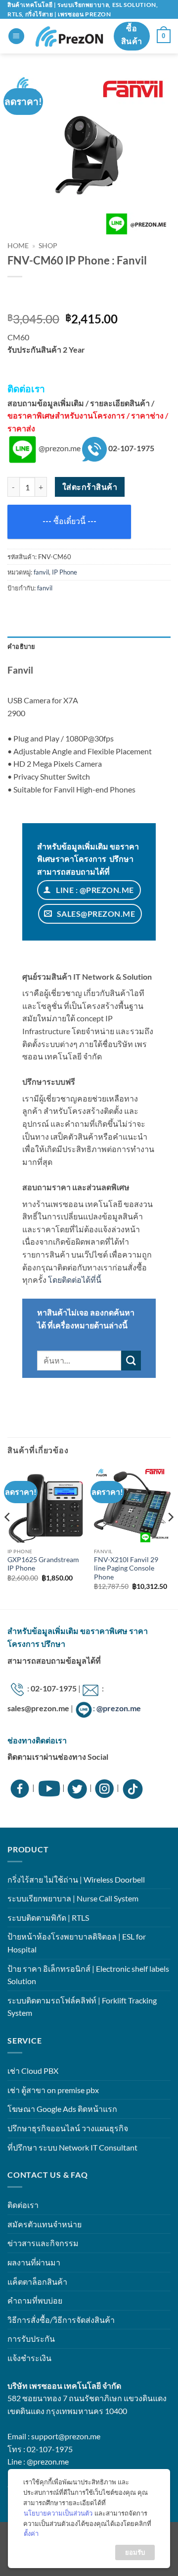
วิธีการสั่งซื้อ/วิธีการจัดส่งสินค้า (61, 2320)
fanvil (41, 572)
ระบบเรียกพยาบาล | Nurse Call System (73, 1898)
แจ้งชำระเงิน (29, 2358)
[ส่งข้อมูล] (131, 1361)
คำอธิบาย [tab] (22, 646)
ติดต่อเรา (23, 2205)
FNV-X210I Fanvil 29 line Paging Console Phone (126, 1568)
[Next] (170, 1537)
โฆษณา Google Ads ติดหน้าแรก (62, 2109)
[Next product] (19, 297)
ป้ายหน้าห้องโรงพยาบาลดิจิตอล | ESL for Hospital (77, 1943)
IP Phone (65, 572)
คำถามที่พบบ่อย (35, 2300)
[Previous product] (43, 297)
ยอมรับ (135, 2552)
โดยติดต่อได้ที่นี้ (75, 1280)
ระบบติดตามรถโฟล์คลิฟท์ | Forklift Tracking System (82, 2007)
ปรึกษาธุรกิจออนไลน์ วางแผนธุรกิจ (68, 2128)
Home (18, 246)
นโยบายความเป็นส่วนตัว (58, 2513)
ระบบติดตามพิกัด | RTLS (48, 1918)
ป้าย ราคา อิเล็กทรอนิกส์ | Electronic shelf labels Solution (88, 1975)
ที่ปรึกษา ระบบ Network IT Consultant (72, 2147)
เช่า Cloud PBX (33, 2071)
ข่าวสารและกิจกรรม (43, 2243)
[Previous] (8, 1537)
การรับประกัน (31, 2339)
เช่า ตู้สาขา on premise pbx (53, 2090)
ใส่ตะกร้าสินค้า (90, 487)
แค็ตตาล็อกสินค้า (37, 2282)
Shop (48, 246)
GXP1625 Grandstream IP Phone (43, 1564)
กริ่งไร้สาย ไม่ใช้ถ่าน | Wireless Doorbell (76, 1879)
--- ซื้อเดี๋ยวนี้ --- (69, 521)
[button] (16, 36)
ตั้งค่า (31, 2533)
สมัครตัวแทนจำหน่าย (44, 2224)
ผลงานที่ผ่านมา (34, 2262)
